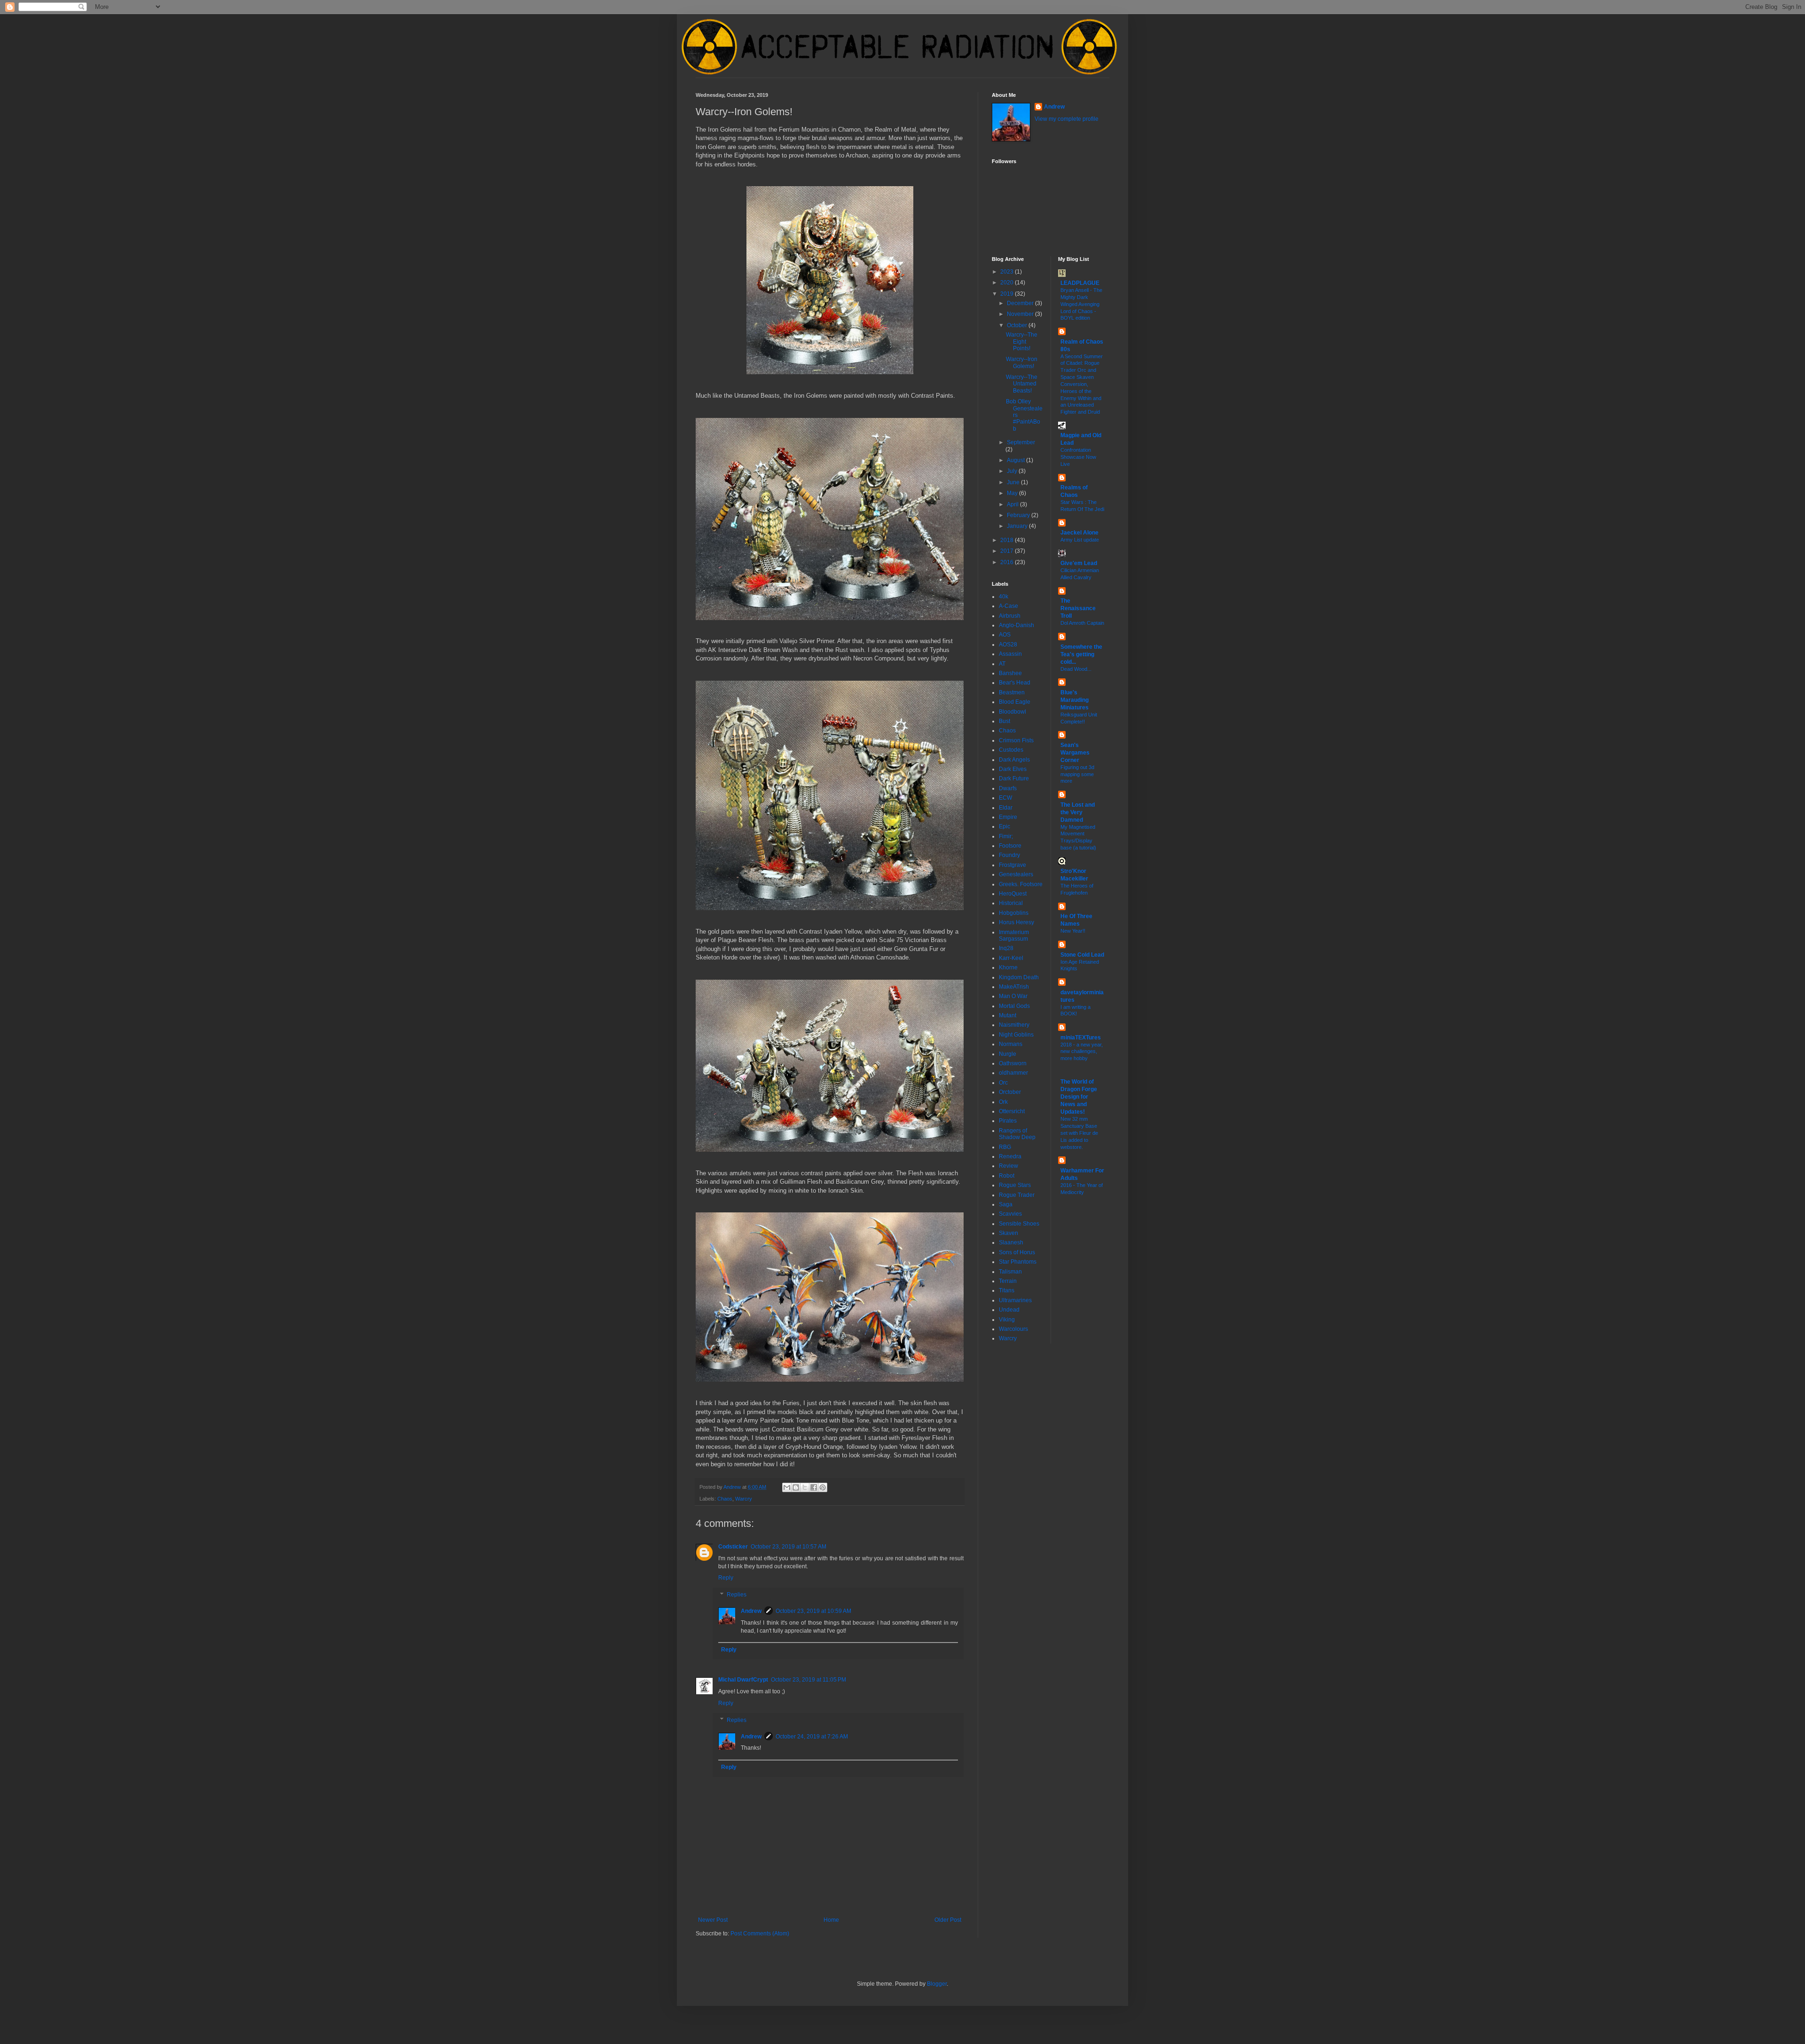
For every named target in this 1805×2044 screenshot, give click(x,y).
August (1016, 460)
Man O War (1013, 996)
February (1019, 515)
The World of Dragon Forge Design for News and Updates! (1079, 1097)
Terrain (1008, 1281)
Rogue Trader (1017, 1195)
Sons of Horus (1017, 1252)
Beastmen (1012, 692)
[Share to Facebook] (814, 1487)
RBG (1005, 1147)
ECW (1005, 798)
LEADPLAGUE (1080, 283)
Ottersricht (1012, 1111)
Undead (1009, 1310)
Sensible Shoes (1019, 1224)
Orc (1003, 1083)
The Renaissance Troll (1078, 608)
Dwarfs (1008, 788)
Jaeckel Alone (1079, 533)
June (1014, 482)
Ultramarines (1015, 1300)
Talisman (1010, 1272)
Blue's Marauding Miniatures (1075, 700)
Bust (1005, 721)
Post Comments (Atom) (760, 1934)
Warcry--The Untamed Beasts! (1022, 384)
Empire (1008, 817)
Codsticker (733, 1547)
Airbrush (1010, 616)
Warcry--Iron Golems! (1022, 362)
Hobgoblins (1014, 913)
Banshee (1010, 673)
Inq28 (1006, 948)
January (1018, 526)
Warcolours (1013, 1329)
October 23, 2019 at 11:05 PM (808, 1680)
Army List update (1080, 540)
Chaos (725, 1499)
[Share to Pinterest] (823, 1487)
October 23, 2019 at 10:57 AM (789, 1547)
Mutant (1008, 1015)
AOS (1005, 635)
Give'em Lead (1079, 563)
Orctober (1010, 1092)
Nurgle (1008, 1054)
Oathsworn (1013, 1063)
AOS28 (1008, 645)
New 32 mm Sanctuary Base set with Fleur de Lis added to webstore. (1079, 1133)
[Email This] (787, 1487)
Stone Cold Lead (1082, 955)
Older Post (948, 1920)
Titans (1007, 1290)
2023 (1008, 272)
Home (831, 1920)
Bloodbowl (1012, 712)
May (1013, 493)
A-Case (1008, 606)
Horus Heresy (1016, 922)
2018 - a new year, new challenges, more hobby (1082, 1052)
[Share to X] (805, 1487)
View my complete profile (1067, 119)
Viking (1007, 1320)
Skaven (1008, 1233)
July (1013, 471)
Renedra (1010, 1156)
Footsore (1010, 846)
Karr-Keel (1011, 958)
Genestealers (1016, 874)
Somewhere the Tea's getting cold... (1081, 654)
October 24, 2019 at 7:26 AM (812, 1737)
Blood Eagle (1015, 702)
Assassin (1010, 654)
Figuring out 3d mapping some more (1077, 774)
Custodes (1011, 750)
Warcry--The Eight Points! (1022, 342)
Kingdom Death (1019, 977)
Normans (1011, 1044)
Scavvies (1010, 1214)
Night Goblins (1016, 1035)
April (1013, 504)
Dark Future (1014, 778)
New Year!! (1073, 931)
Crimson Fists (1016, 740)
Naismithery (1014, 1025)
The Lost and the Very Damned (1078, 812)
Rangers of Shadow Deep (1017, 1134)
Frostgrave (1012, 865)
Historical (1011, 903)
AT (1002, 664)
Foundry (1009, 855)
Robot (1007, 1176)
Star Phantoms (1018, 1262)
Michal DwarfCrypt (743, 1680)
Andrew (751, 1611)
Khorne (1008, 967)
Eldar (1006, 808)
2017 (1008, 551)
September (1021, 442)
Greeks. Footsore (1021, 884)
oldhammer (1013, 1073)
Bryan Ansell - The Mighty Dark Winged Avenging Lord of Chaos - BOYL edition (1081, 304)
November (1021, 314)
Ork (1003, 1102)
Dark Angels (1014, 760)
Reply (726, 1578)
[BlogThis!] (796, 1487)
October (1018, 325)
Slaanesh (1011, 1242)
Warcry (744, 1499)
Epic (1005, 826)
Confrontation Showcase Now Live (1078, 457)
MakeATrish (1014, 987)
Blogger (937, 1984)
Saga (1006, 1204)
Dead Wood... (1076, 669)
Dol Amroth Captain (1082, 623)
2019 (1008, 294)
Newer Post (713, 1920)
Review (1008, 1166)
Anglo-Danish (1016, 625)
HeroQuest (1013, 894)
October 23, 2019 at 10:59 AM (813, 1611)
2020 (1008, 283)
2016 (1008, 562)
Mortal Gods (1014, 1006)
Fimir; (1006, 836)
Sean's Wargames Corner (1075, 753)
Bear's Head (1015, 683)
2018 (1008, 540)
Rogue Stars (1015, 1185)
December (1021, 303)
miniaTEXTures (1081, 1038)
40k (1004, 597)
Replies (737, 1595)
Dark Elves (1013, 769)
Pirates (1008, 1121)
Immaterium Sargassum (1014, 936)
